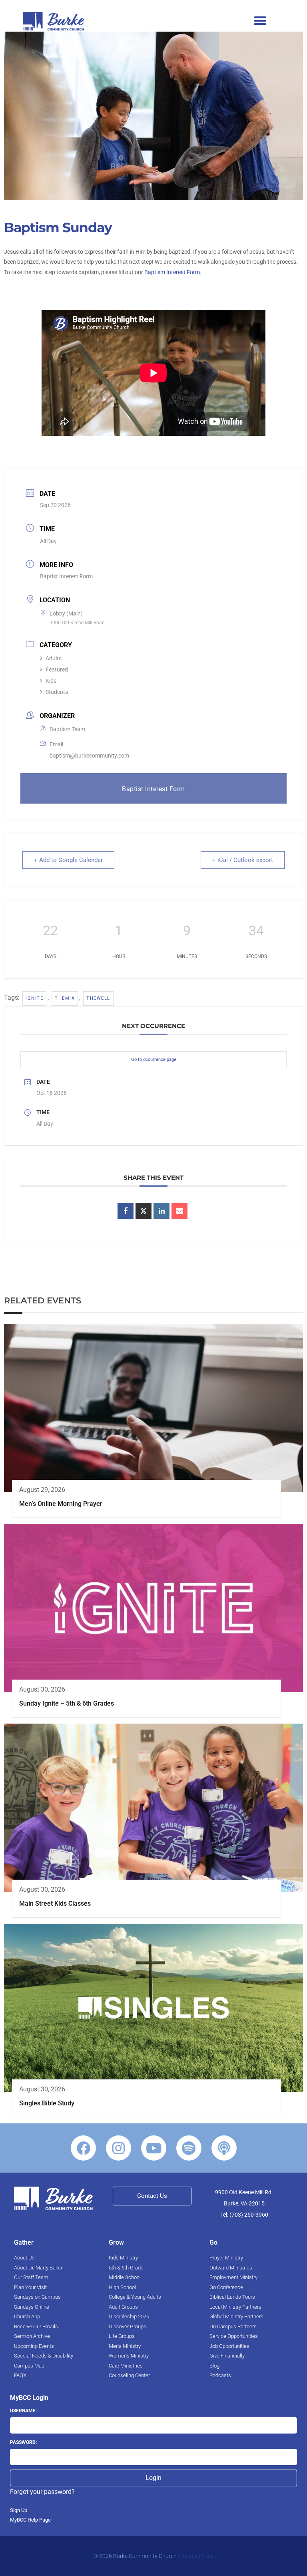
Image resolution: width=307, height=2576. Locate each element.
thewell (98, 998)
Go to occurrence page (154, 1059)
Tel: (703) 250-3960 (244, 2215)
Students (57, 692)
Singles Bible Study (47, 2103)
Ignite (34, 998)
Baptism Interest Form (172, 272)
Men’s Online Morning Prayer (61, 1504)
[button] (260, 20)
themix (65, 998)
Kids (51, 681)
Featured (57, 670)
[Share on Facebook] (126, 1211)
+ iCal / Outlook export (243, 860)
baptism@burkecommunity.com (89, 756)
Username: (23, 2411)
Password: (23, 2442)
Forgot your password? (42, 2492)
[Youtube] (154, 2148)
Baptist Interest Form (66, 576)
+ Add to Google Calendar (68, 860)
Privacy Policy (196, 2556)
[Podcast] (224, 2148)
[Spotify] (189, 2148)
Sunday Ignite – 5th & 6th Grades (67, 1703)
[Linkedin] (161, 1211)
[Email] (179, 1211)
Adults (54, 658)
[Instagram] (119, 2148)
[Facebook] (83, 2148)
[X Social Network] (144, 1211)
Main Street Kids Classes (55, 1903)
